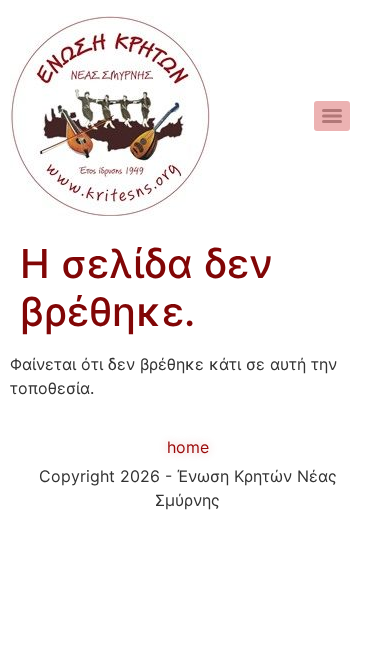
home (188, 447)
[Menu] (332, 116)
